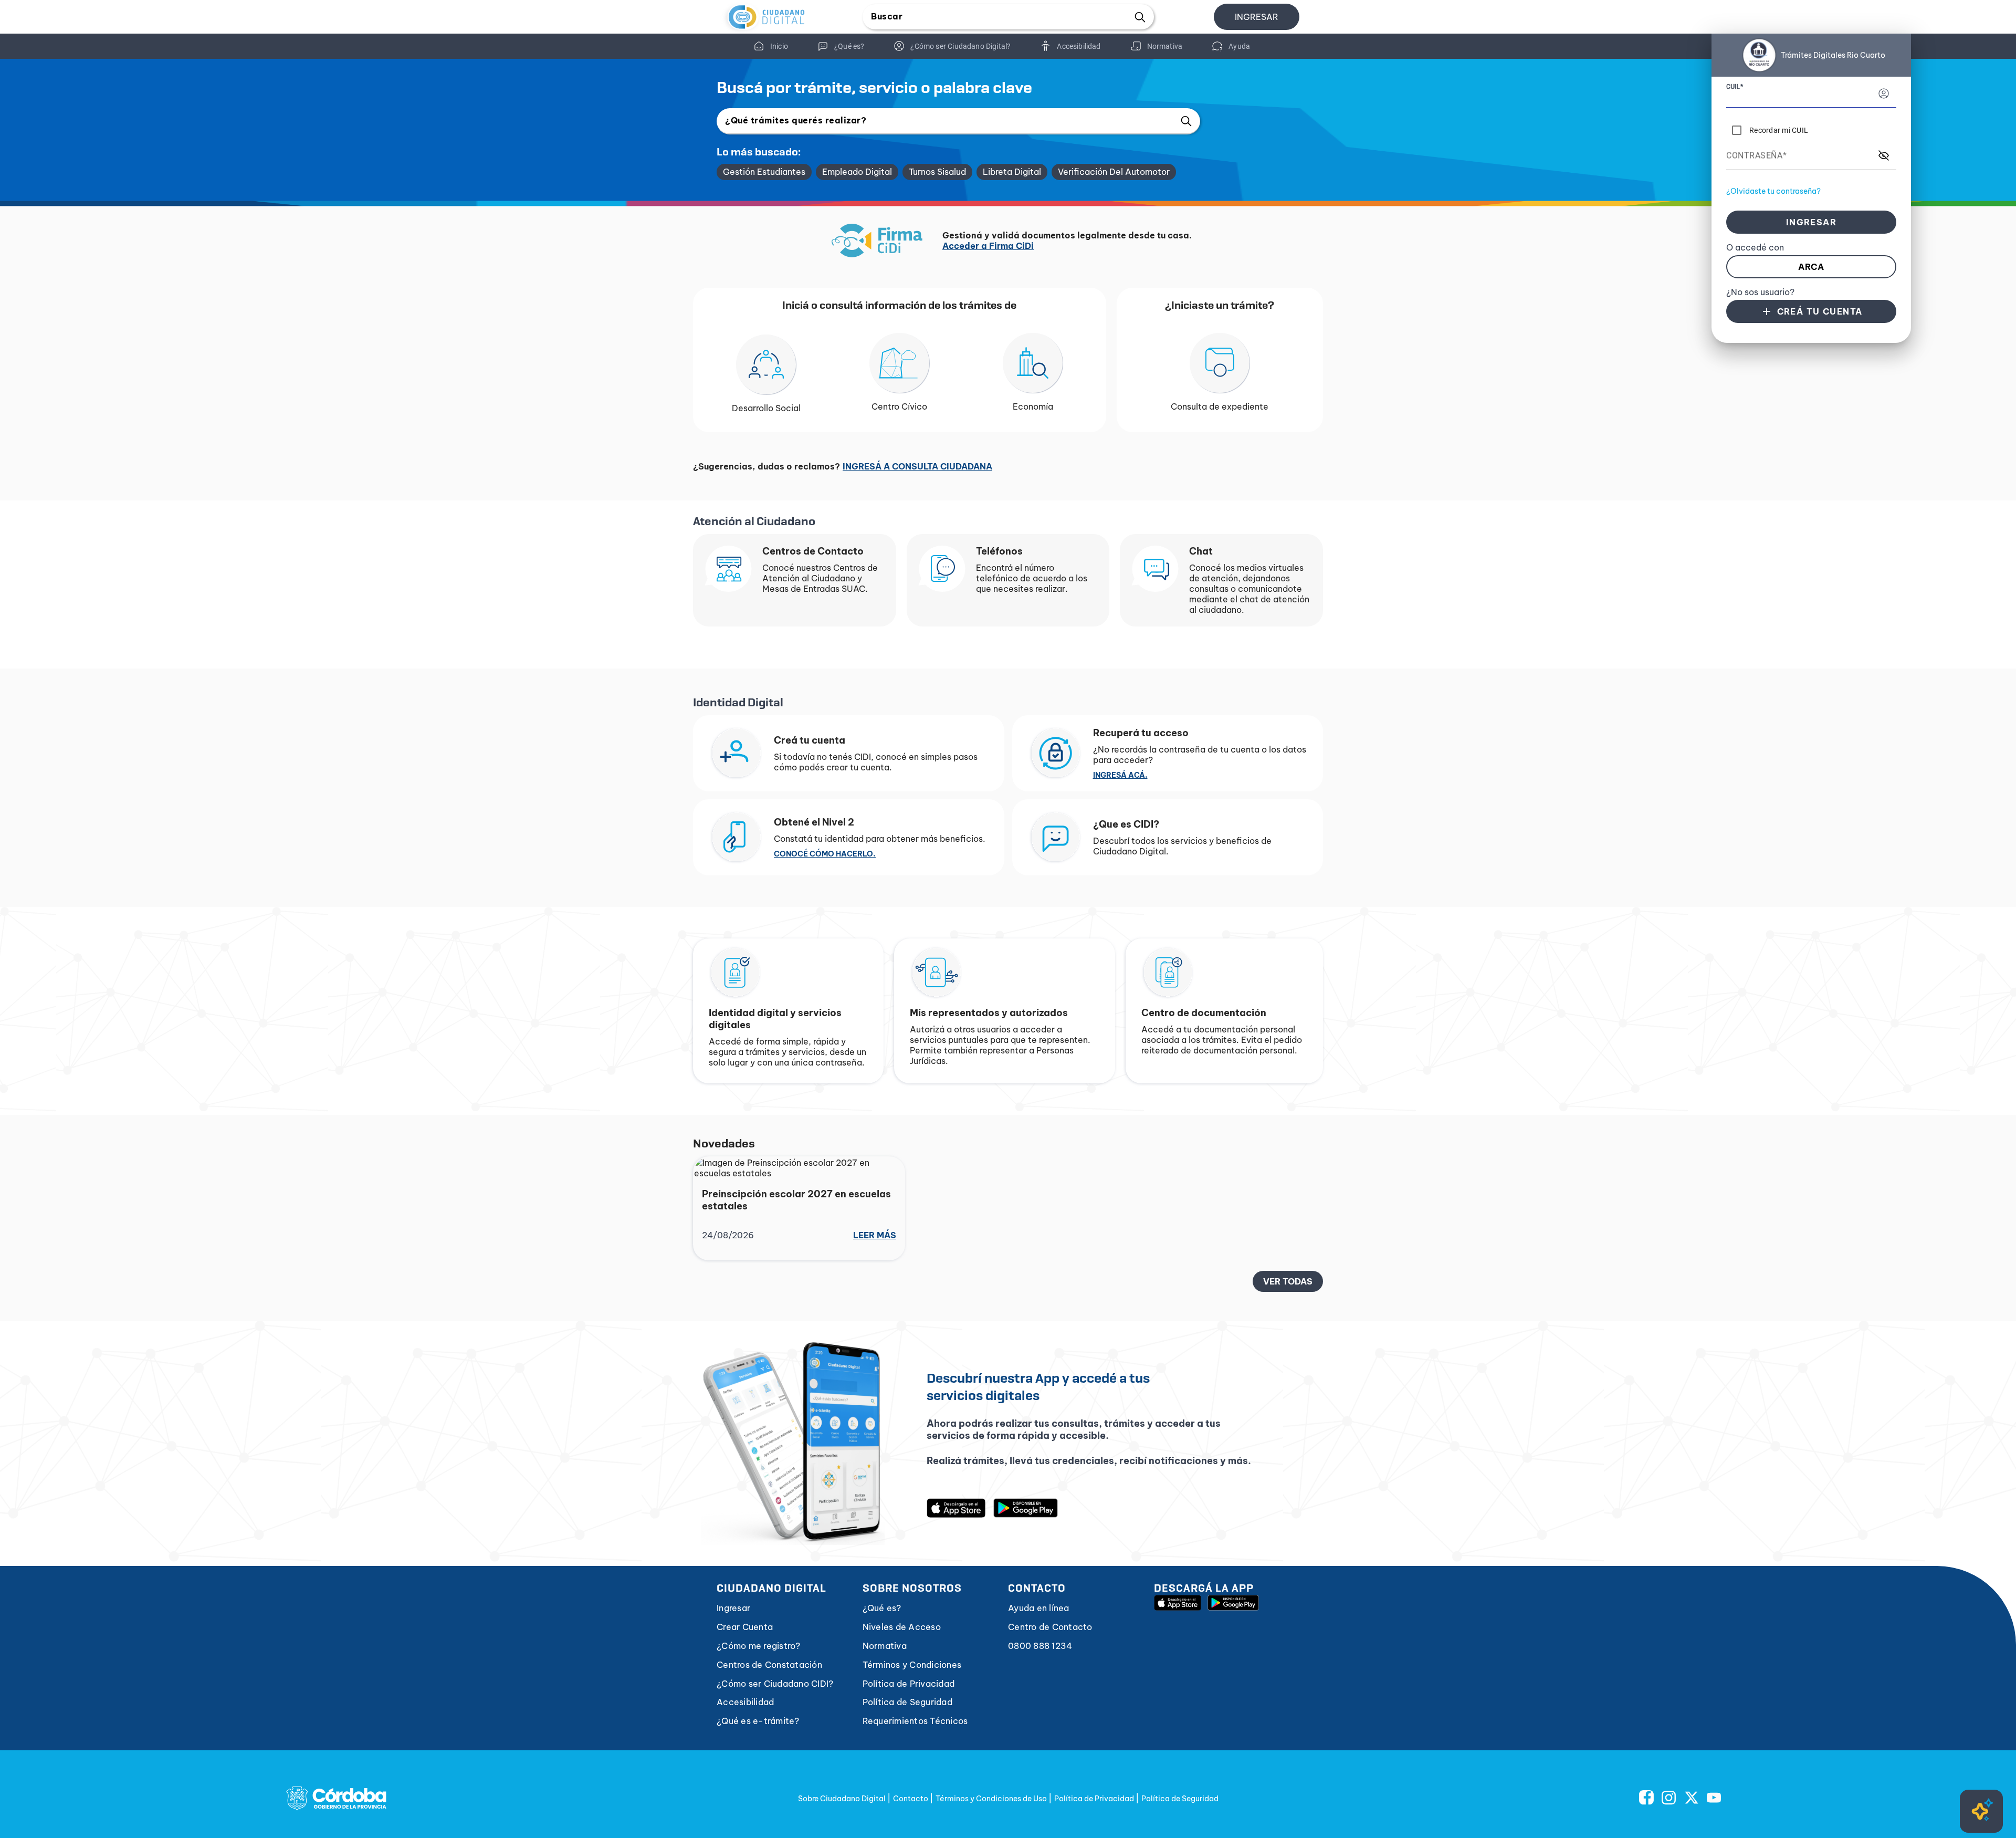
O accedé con (1755, 247)
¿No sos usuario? (1760, 292)
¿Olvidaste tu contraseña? (1773, 191)
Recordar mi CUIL (1779, 130)
